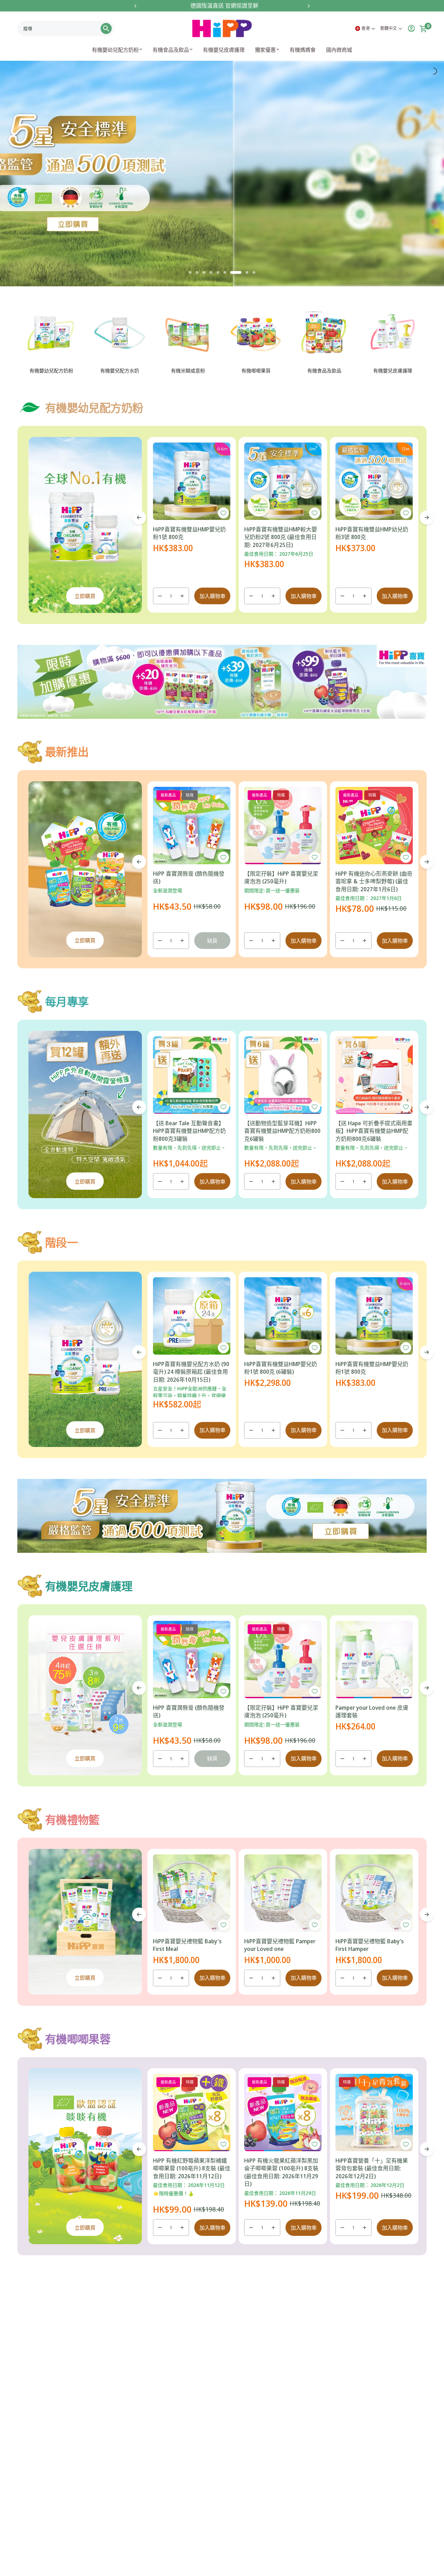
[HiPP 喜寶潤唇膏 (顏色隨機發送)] (192, 826)
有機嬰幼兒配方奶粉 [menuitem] (115, 50)
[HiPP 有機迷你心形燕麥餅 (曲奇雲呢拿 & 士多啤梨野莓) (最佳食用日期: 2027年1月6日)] (374, 826)
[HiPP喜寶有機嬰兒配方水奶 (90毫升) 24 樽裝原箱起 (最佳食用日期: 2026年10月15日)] (192, 1316)
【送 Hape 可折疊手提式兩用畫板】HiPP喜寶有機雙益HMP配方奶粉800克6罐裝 (374, 1131)
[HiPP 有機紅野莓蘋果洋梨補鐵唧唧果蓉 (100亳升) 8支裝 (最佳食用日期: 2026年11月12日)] (192, 2112)
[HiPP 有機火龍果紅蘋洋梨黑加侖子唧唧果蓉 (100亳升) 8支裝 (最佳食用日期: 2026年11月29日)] (283, 2112)
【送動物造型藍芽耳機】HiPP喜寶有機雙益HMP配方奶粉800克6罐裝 (282, 1131)
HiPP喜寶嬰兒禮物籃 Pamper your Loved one (280, 1945)
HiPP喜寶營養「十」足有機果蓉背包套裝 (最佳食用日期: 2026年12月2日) (372, 2168)
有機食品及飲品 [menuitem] (171, 50)
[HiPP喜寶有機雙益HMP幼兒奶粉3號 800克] (374, 481)
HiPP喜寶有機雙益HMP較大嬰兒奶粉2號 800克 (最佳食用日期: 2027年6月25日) (281, 537)
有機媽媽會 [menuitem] (303, 50)
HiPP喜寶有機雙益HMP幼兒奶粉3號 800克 (372, 533)
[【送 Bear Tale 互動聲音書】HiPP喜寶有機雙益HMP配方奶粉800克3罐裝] (192, 1075)
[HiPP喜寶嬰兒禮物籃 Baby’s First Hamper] (374, 1893)
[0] (421, 28)
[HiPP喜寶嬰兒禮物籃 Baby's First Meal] (192, 1893)
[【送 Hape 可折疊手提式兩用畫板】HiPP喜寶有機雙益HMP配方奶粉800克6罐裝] (374, 1075)
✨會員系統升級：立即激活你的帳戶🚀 (241, 6)
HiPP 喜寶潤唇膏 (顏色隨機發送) (189, 877)
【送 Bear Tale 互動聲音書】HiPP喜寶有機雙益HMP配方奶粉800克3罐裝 (189, 1131)
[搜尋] (106, 28)
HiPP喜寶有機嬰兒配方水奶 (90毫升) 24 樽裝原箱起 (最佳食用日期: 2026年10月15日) (191, 1372)
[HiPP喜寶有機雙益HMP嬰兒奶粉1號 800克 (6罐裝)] (283, 1316)
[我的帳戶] (409, 28)
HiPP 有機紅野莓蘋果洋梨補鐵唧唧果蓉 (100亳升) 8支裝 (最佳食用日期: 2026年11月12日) (192, 2168)
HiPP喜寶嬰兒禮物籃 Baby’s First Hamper (370, 1945)
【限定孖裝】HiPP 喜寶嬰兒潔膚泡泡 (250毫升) (281, 877)
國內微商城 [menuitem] (339, 50)
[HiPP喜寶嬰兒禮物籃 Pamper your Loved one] (283, 1893)
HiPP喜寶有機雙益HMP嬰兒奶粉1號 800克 (189, 533)
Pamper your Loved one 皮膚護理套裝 (372, 1711)
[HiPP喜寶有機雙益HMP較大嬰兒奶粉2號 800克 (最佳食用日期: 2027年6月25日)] (283, 481)
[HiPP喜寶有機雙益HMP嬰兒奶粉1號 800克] (192, 481)
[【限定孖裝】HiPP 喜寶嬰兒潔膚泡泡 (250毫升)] (283, 826)
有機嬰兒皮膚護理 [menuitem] (224, 50)
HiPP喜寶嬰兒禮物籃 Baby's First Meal (187, 1945)
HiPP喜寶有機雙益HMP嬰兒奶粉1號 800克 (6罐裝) (281, 1368)
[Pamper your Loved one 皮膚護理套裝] (374, 1660)
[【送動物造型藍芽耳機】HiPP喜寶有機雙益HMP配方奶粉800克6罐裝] (283, 1075)
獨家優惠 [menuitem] (265, 50)
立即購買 (85, 596)
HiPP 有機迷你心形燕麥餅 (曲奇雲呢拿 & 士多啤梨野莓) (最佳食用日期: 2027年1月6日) (374, 881)
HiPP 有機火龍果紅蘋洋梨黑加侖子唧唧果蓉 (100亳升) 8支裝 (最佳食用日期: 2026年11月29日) (281, 2172)
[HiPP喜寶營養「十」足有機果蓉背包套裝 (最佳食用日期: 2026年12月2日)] (374, 2112)
